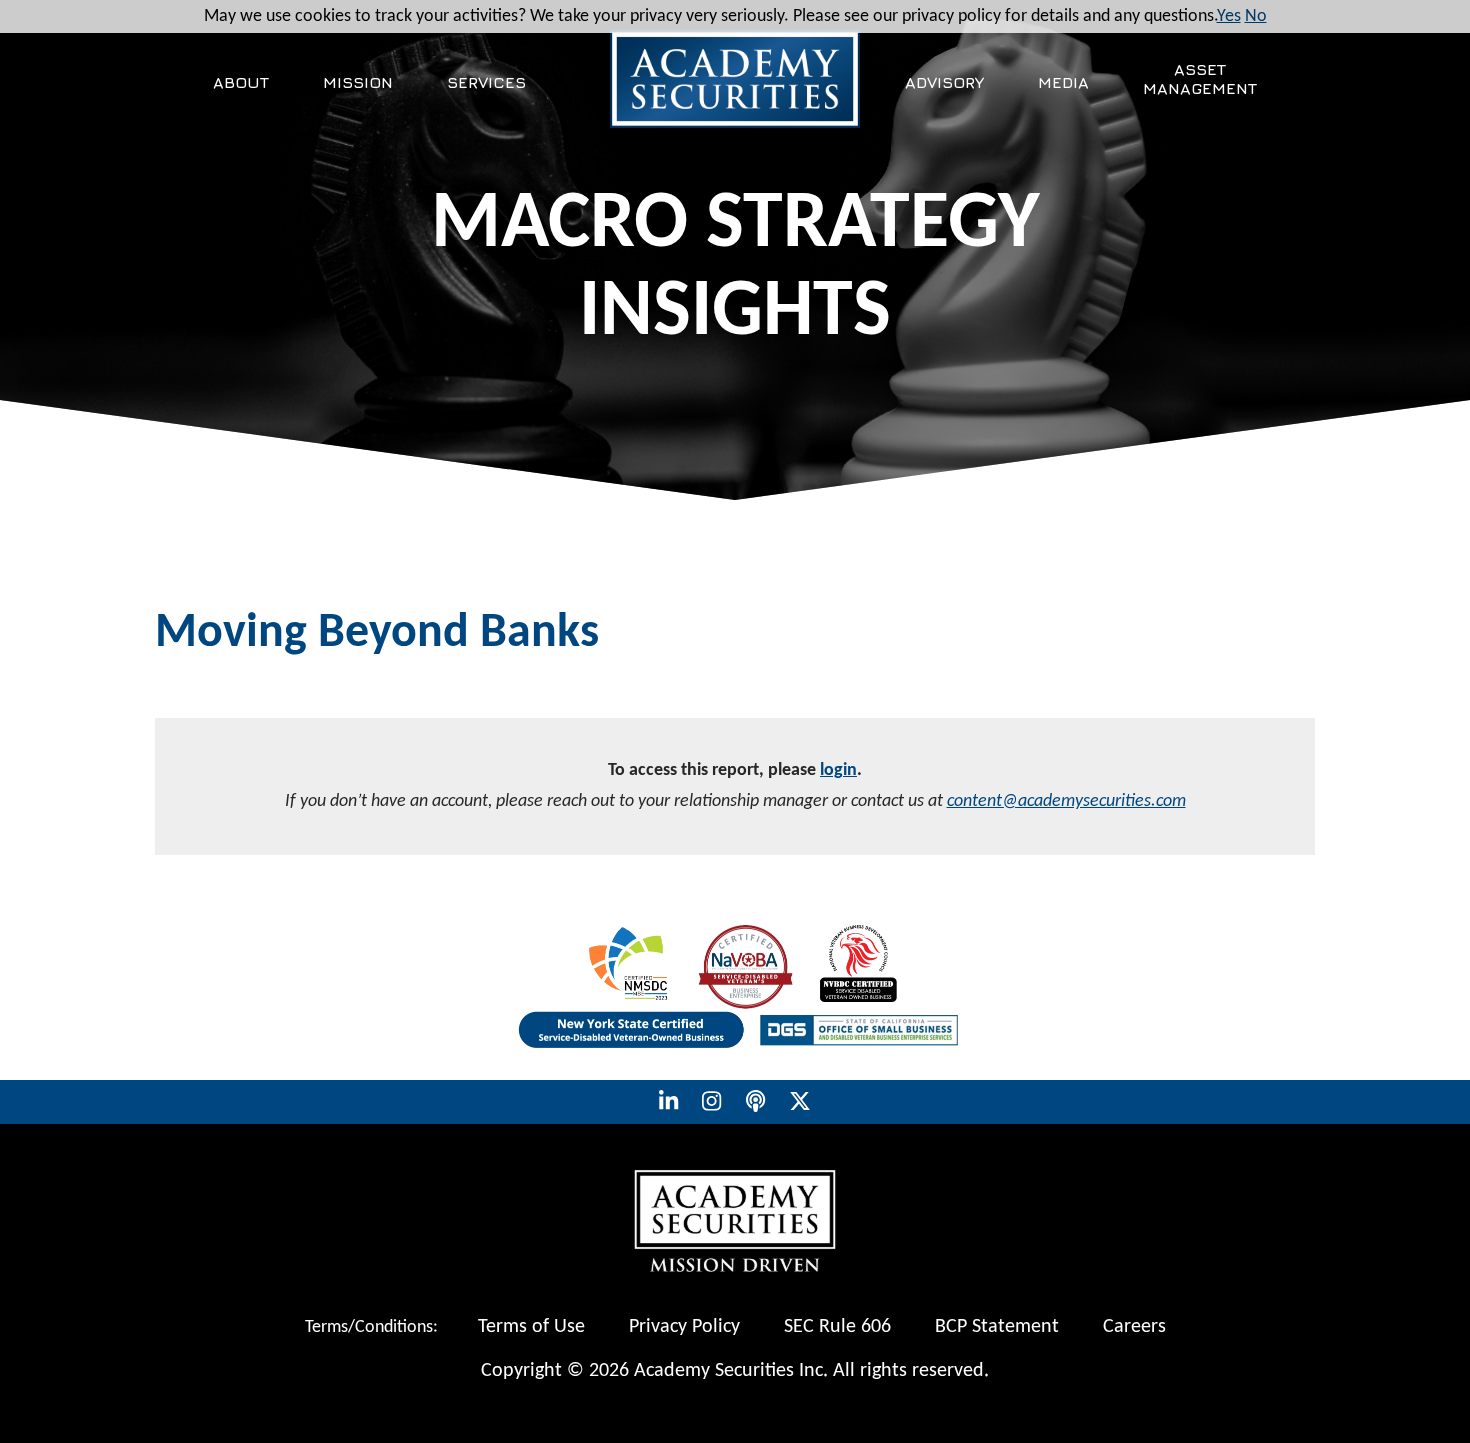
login (838, 770)
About (241, 82)
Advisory (944, 82)
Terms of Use (531, 1327)
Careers (1134, 1327)
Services (486, 82)
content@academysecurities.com (1066, 801)
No (1256, 16)
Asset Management (1200, 78)
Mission (358, 82)
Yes (1229, 16)
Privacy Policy (684, 1327)
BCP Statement (997, 1327)
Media (1063, 82)
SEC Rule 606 (837, 1327)
